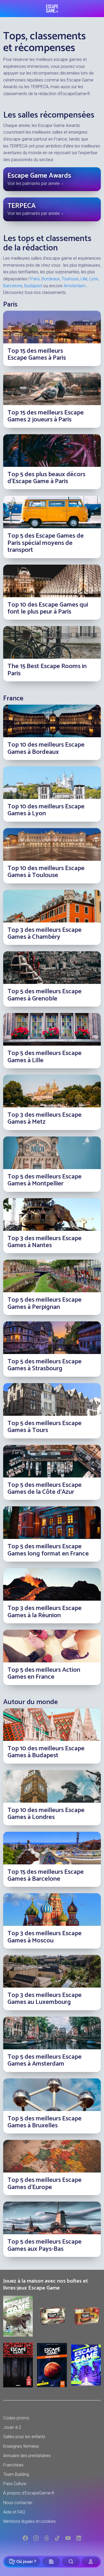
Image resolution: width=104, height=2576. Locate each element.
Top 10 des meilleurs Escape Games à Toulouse (46, 872)
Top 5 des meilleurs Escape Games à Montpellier (45, 1180)
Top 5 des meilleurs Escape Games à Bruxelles (45, 2122)
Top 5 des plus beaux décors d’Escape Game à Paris (46, 478)
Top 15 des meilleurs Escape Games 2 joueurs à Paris (46, 416)
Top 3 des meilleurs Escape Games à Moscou (45, 1937)
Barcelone (13, 286)
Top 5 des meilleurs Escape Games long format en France (48, 1550)
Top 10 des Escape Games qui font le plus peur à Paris (48, 608)
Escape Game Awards (39, 176)
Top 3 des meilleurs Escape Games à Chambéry (45, 934)
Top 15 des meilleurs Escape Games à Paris (37, 354)
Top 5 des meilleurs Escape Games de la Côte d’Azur (45, 1489)
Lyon (94, 279)
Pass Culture (15, 2484)
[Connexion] (91, 2562)
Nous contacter (18, 2503)
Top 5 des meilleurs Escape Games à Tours (45, 1427)
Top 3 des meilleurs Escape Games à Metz (45, 1118)
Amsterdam (75, 286)
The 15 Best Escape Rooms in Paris (47, 670)
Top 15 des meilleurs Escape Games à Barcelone (46, 1875)
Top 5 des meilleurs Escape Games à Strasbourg (45, 1365)
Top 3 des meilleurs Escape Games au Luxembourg (45, 1999)
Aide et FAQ (14, 2512)
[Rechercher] (71, 2562)
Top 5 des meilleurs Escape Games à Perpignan (45, 1303)
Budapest (33, 286)
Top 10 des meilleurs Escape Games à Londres (46, 1814)
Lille (84, 279)
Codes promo (16, 2418)
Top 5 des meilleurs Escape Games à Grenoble (45, 995)
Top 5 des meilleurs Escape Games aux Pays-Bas (45, 2245)
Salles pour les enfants (24, 2437)
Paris (35, 279)
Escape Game (52, 9)
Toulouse (70, 279)
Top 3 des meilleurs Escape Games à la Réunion (45, 1612)
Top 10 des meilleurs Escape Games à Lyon (46, 810)
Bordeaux (51, 279)
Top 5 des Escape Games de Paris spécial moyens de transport (46, 543)
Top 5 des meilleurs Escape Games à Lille (45, 1057)
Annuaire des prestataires (27, 2456)
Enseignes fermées (21, 2446)
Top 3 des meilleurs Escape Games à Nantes (45, 1242)
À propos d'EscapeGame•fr (29, 2493)
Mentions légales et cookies (29, 2521)
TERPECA (22, 206)
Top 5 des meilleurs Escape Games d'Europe (45, 2184)
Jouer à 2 (12, 2427)
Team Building (16, 2474)
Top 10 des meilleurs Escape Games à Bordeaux (46, 748)
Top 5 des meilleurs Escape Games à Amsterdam (45, 2060)
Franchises (13, 2465)
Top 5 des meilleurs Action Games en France (44, 1673)
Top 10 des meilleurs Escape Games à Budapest (46, 1752)
